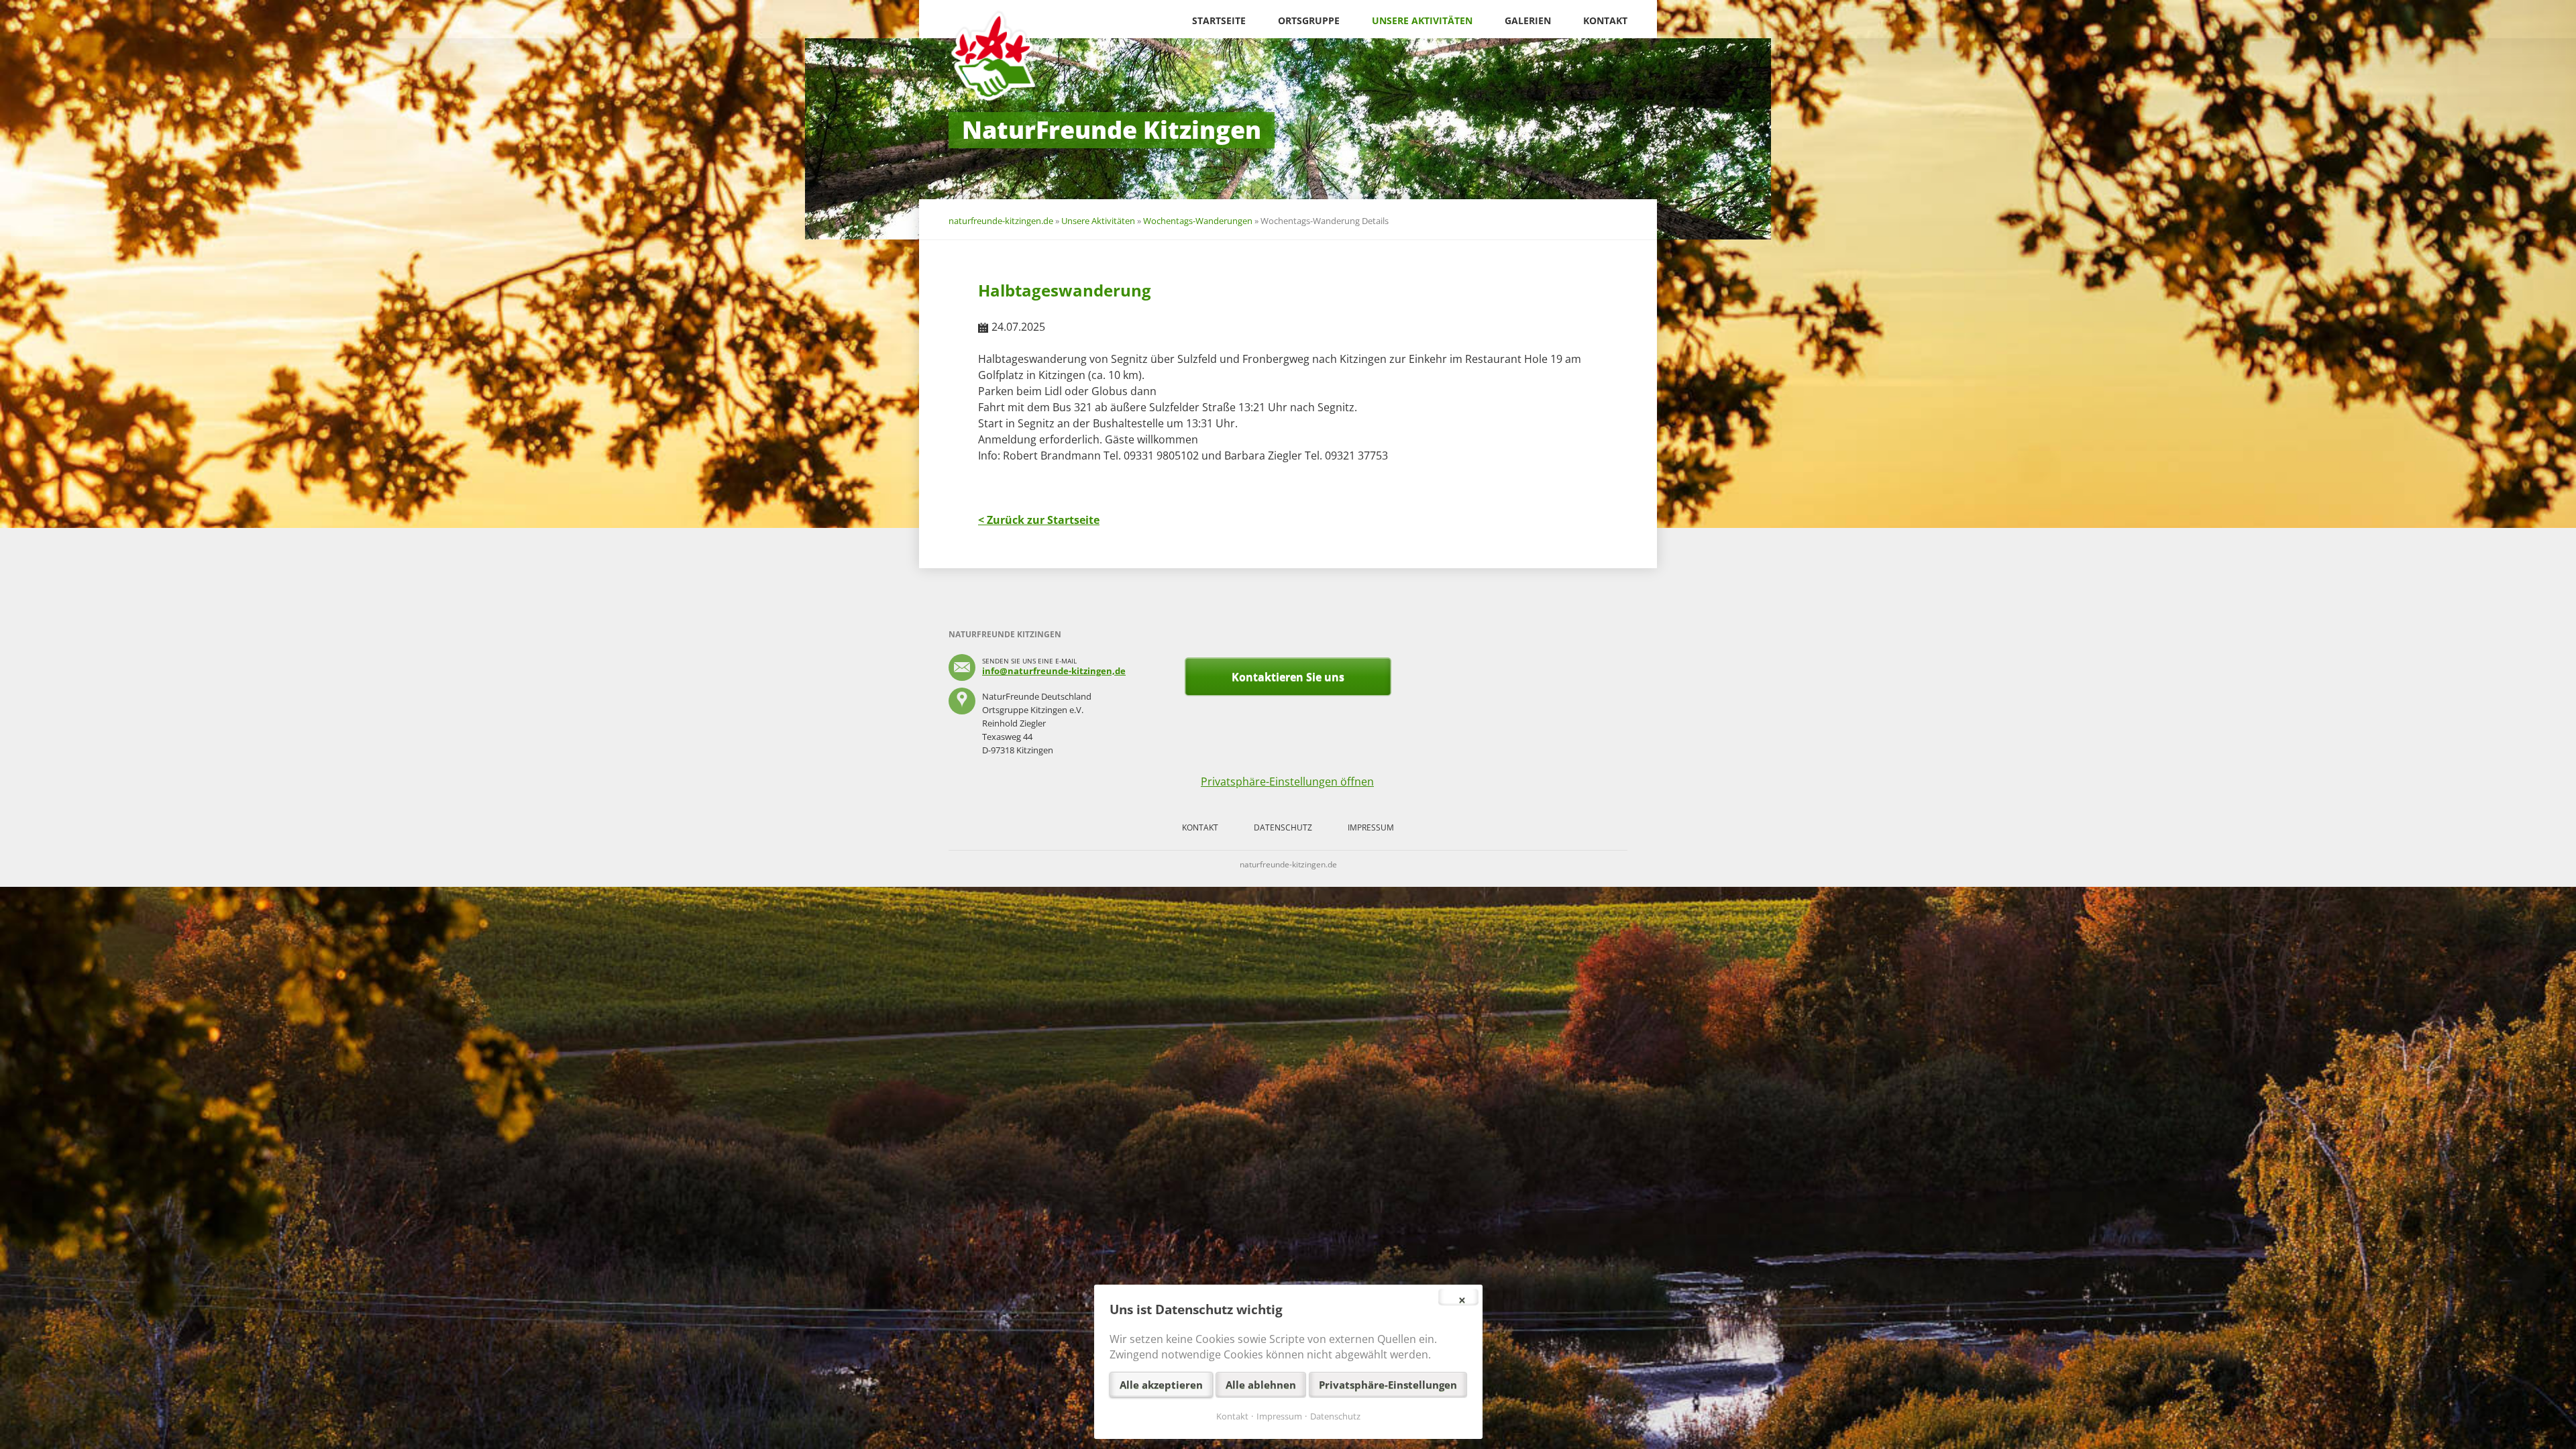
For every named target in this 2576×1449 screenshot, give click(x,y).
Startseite (1219, 20)
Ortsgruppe (1309, 20)
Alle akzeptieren (1161, 1385)
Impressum (1371, 827)
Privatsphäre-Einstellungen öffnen (1287, 782)
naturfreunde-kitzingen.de (1001, 221)
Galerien (1528, 20)
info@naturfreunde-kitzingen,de (1054, 671)
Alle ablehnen (1261, 1385)
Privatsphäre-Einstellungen (1388, 1385)
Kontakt (1605, 20)
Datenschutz (1283, 827)
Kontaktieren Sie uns (1288, 677)
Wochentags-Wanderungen (1198, 221)
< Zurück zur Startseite (1039, 520)
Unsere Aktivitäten (1422, 20)
